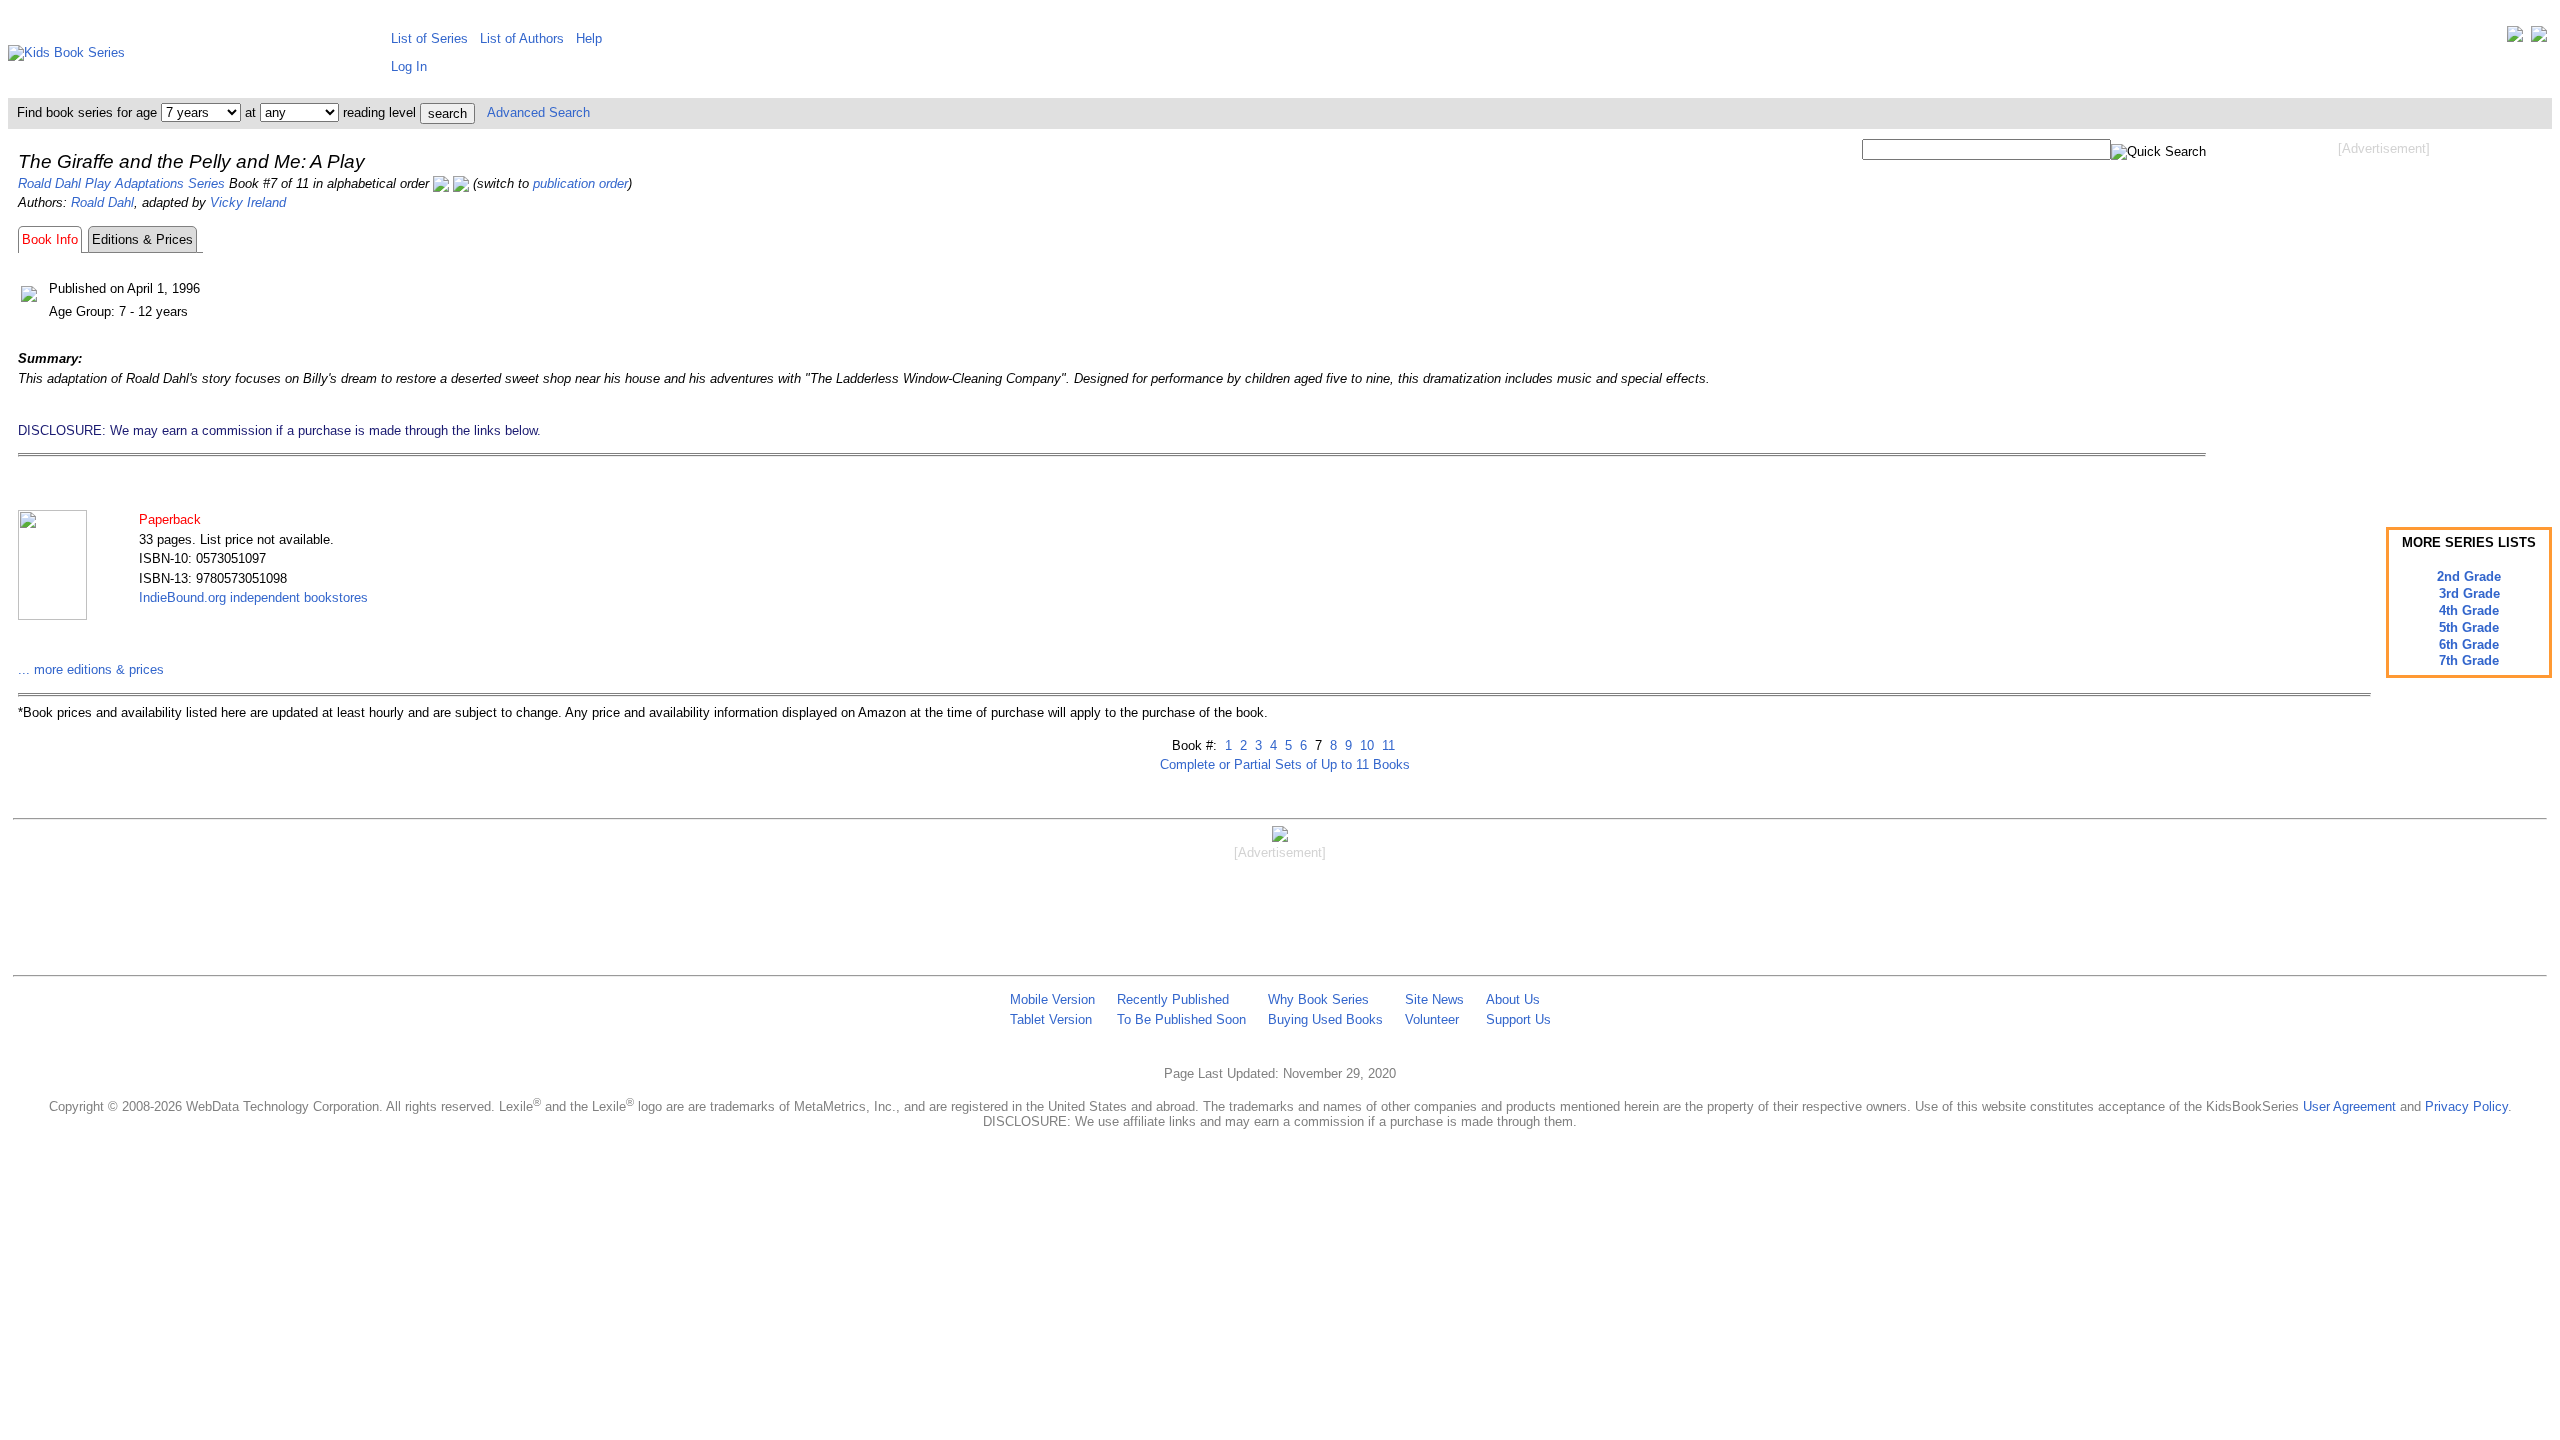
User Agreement (2349, 1106)
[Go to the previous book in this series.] (441, 183)
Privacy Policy (2466, 1106)
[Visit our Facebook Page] (2539, 38)
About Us (1513, 999)
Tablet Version (1051, 1019)
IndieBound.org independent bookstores (253, 597)
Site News (1434, 999)
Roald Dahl (102, 202)
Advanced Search (538, 112)
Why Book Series (1318, 999)
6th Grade (2469, 644)
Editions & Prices (142, 239)
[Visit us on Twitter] (2515, 38)
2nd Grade (2469, 576)
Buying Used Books (1325, 1019)
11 (1386, 745)
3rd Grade (2469, 593)
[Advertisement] (2384, 318)
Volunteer (1432, 1019)
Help (589, 38)
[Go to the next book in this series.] (461, 183)
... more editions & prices (91, 669)
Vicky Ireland (248, 202)
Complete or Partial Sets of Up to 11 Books (1285, 764)
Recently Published (1173, 999)
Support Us (1518, 1019)
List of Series (429, 38)
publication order (580, 183)
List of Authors (522, 38)
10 (1365, 745)
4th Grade (2469, 610)
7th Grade (2469, 660)
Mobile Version (1052, 999)
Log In (409, 66)
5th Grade (2469, 627)
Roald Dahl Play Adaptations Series (121, 183)
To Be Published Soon (1181, 1019)
